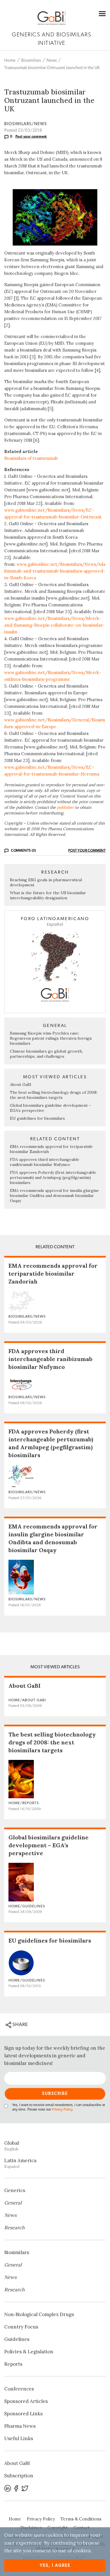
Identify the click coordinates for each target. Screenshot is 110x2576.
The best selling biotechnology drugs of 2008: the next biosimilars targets (54, 1095)
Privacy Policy (62, 2110)
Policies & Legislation (29, 2352)
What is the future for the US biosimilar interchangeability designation (48, 895)
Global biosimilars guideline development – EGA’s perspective (49, 1845)
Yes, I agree (55, 2565)
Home (10, 60)
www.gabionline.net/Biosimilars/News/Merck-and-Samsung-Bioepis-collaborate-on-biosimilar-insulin (54, 625)
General (13, 2203)
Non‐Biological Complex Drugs (39, 2314)
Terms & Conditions (81, 2519)
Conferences (19, 2389)
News (52, 60)
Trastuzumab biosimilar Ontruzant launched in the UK (52, 68)
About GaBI (21, 1084)
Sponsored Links (23, 2414)
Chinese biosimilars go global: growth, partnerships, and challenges (46, 1054)
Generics (15, 2190)
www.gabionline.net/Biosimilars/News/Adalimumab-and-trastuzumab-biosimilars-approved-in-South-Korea (55, 571)
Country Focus (21, 2327)
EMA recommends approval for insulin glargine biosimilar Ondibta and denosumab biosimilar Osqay (54, 1196)
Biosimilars (31, 60)
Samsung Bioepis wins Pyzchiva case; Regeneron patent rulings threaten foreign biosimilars (51, 1038)
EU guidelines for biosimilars (37, 1118)
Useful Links (19, 2438)
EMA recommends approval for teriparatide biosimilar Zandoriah (53, 1273)
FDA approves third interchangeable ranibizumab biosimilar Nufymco (45, 1162)
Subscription (19, 2476)
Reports (13, 2364)
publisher (65, 807)
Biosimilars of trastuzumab (31, 458)
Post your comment (31, 136)
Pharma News (20, 2426)
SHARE (20, 2024)
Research (14, 2228)
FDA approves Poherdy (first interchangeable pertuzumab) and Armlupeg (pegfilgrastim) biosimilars (53, 1177)
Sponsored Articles (26, 2401)
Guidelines (17, 2339)
